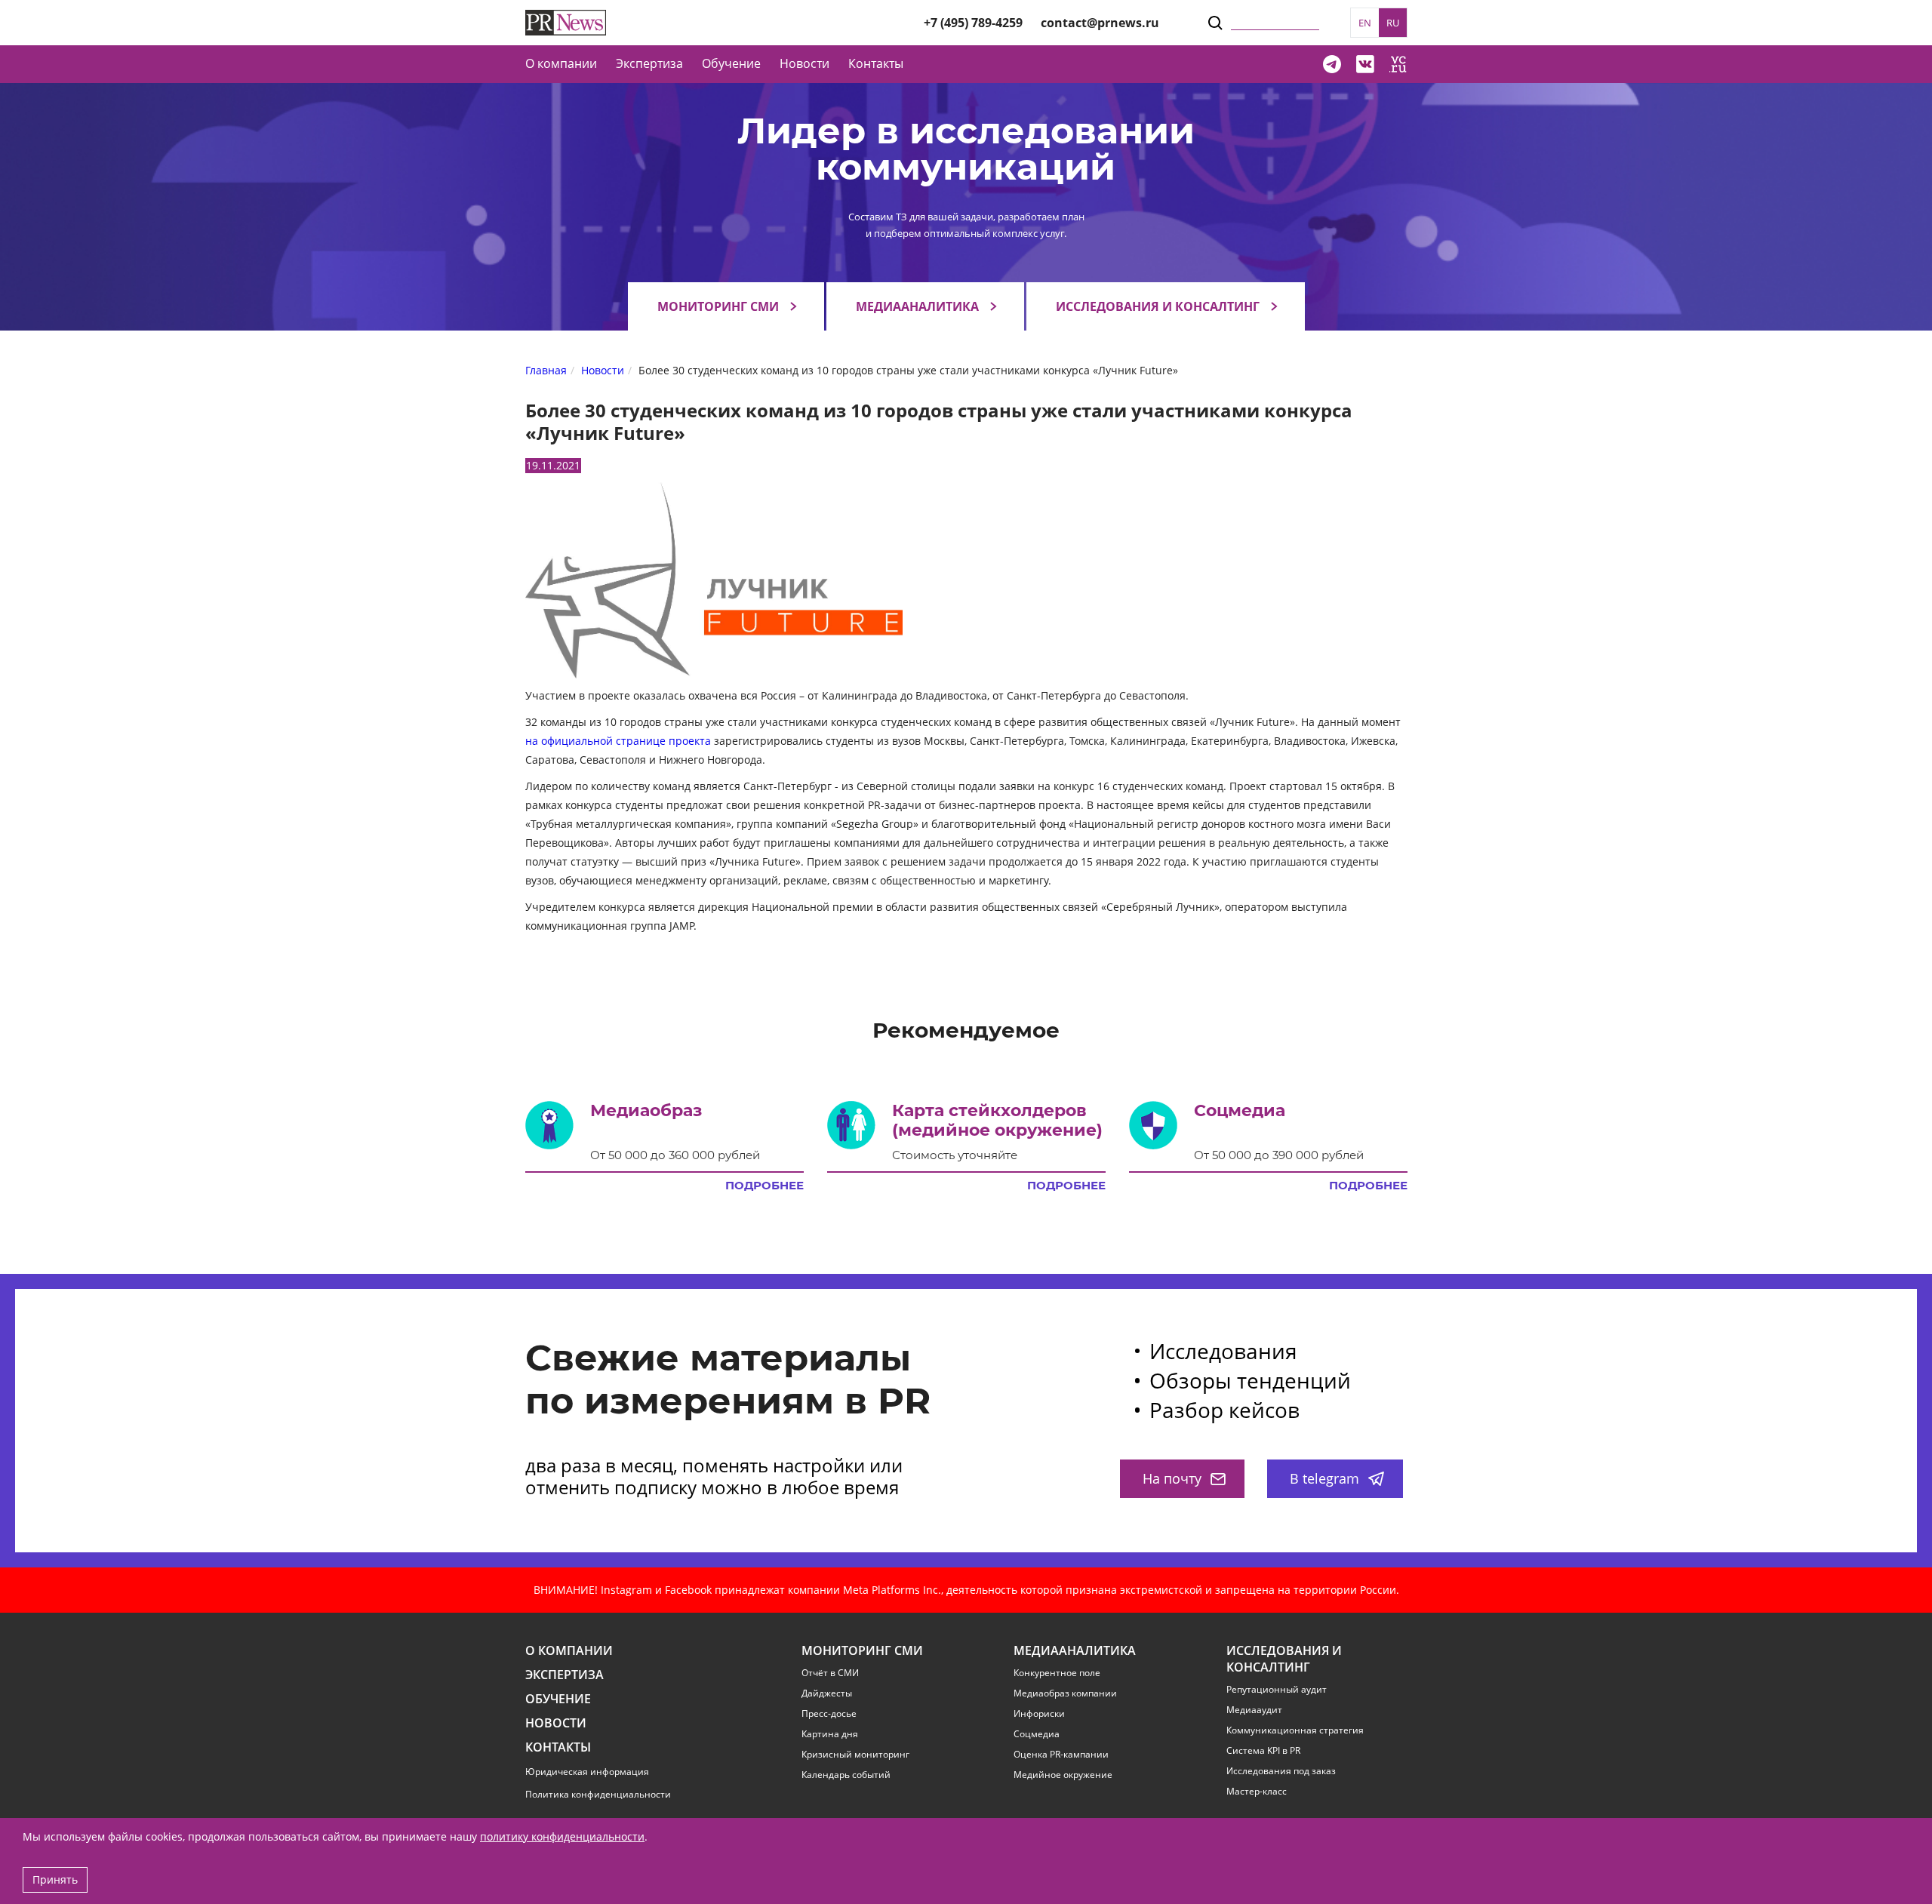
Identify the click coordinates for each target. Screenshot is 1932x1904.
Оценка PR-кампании (1061, 1755)
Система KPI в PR (1263, 1751)
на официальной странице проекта (618, 741)
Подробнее (764, 1186)
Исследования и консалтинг (1158, 306)
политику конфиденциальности (562, 1836)
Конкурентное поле (1057, 1673)
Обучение (731, 63)
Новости (804, 63)
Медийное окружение (1063, 1775)
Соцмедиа (1037, 1734)
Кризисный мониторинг (855, 1755)
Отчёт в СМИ (830, 1673)
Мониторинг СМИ (718, 306)
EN (1365, 23)
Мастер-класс (1257, 1792)
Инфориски (1039, 1714)
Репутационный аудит (1277, 1690)
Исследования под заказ (1281, 1771)
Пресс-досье (829, 1714)
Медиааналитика (917, 306)
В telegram (1324, 1478)
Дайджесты (827, 1693)
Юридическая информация (587, 1772)
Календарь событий (846, 1775)
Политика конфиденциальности (598, 1794)
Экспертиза (565, 1675)
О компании (561, 63)
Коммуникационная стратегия (1295, 1730)
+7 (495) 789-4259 (973, 23)
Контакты (876, 63)
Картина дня (830, 1734)
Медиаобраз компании (1065, 1693)
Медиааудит (1254, 1710)
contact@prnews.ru (1100, 23)
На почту (1172, 1478)
